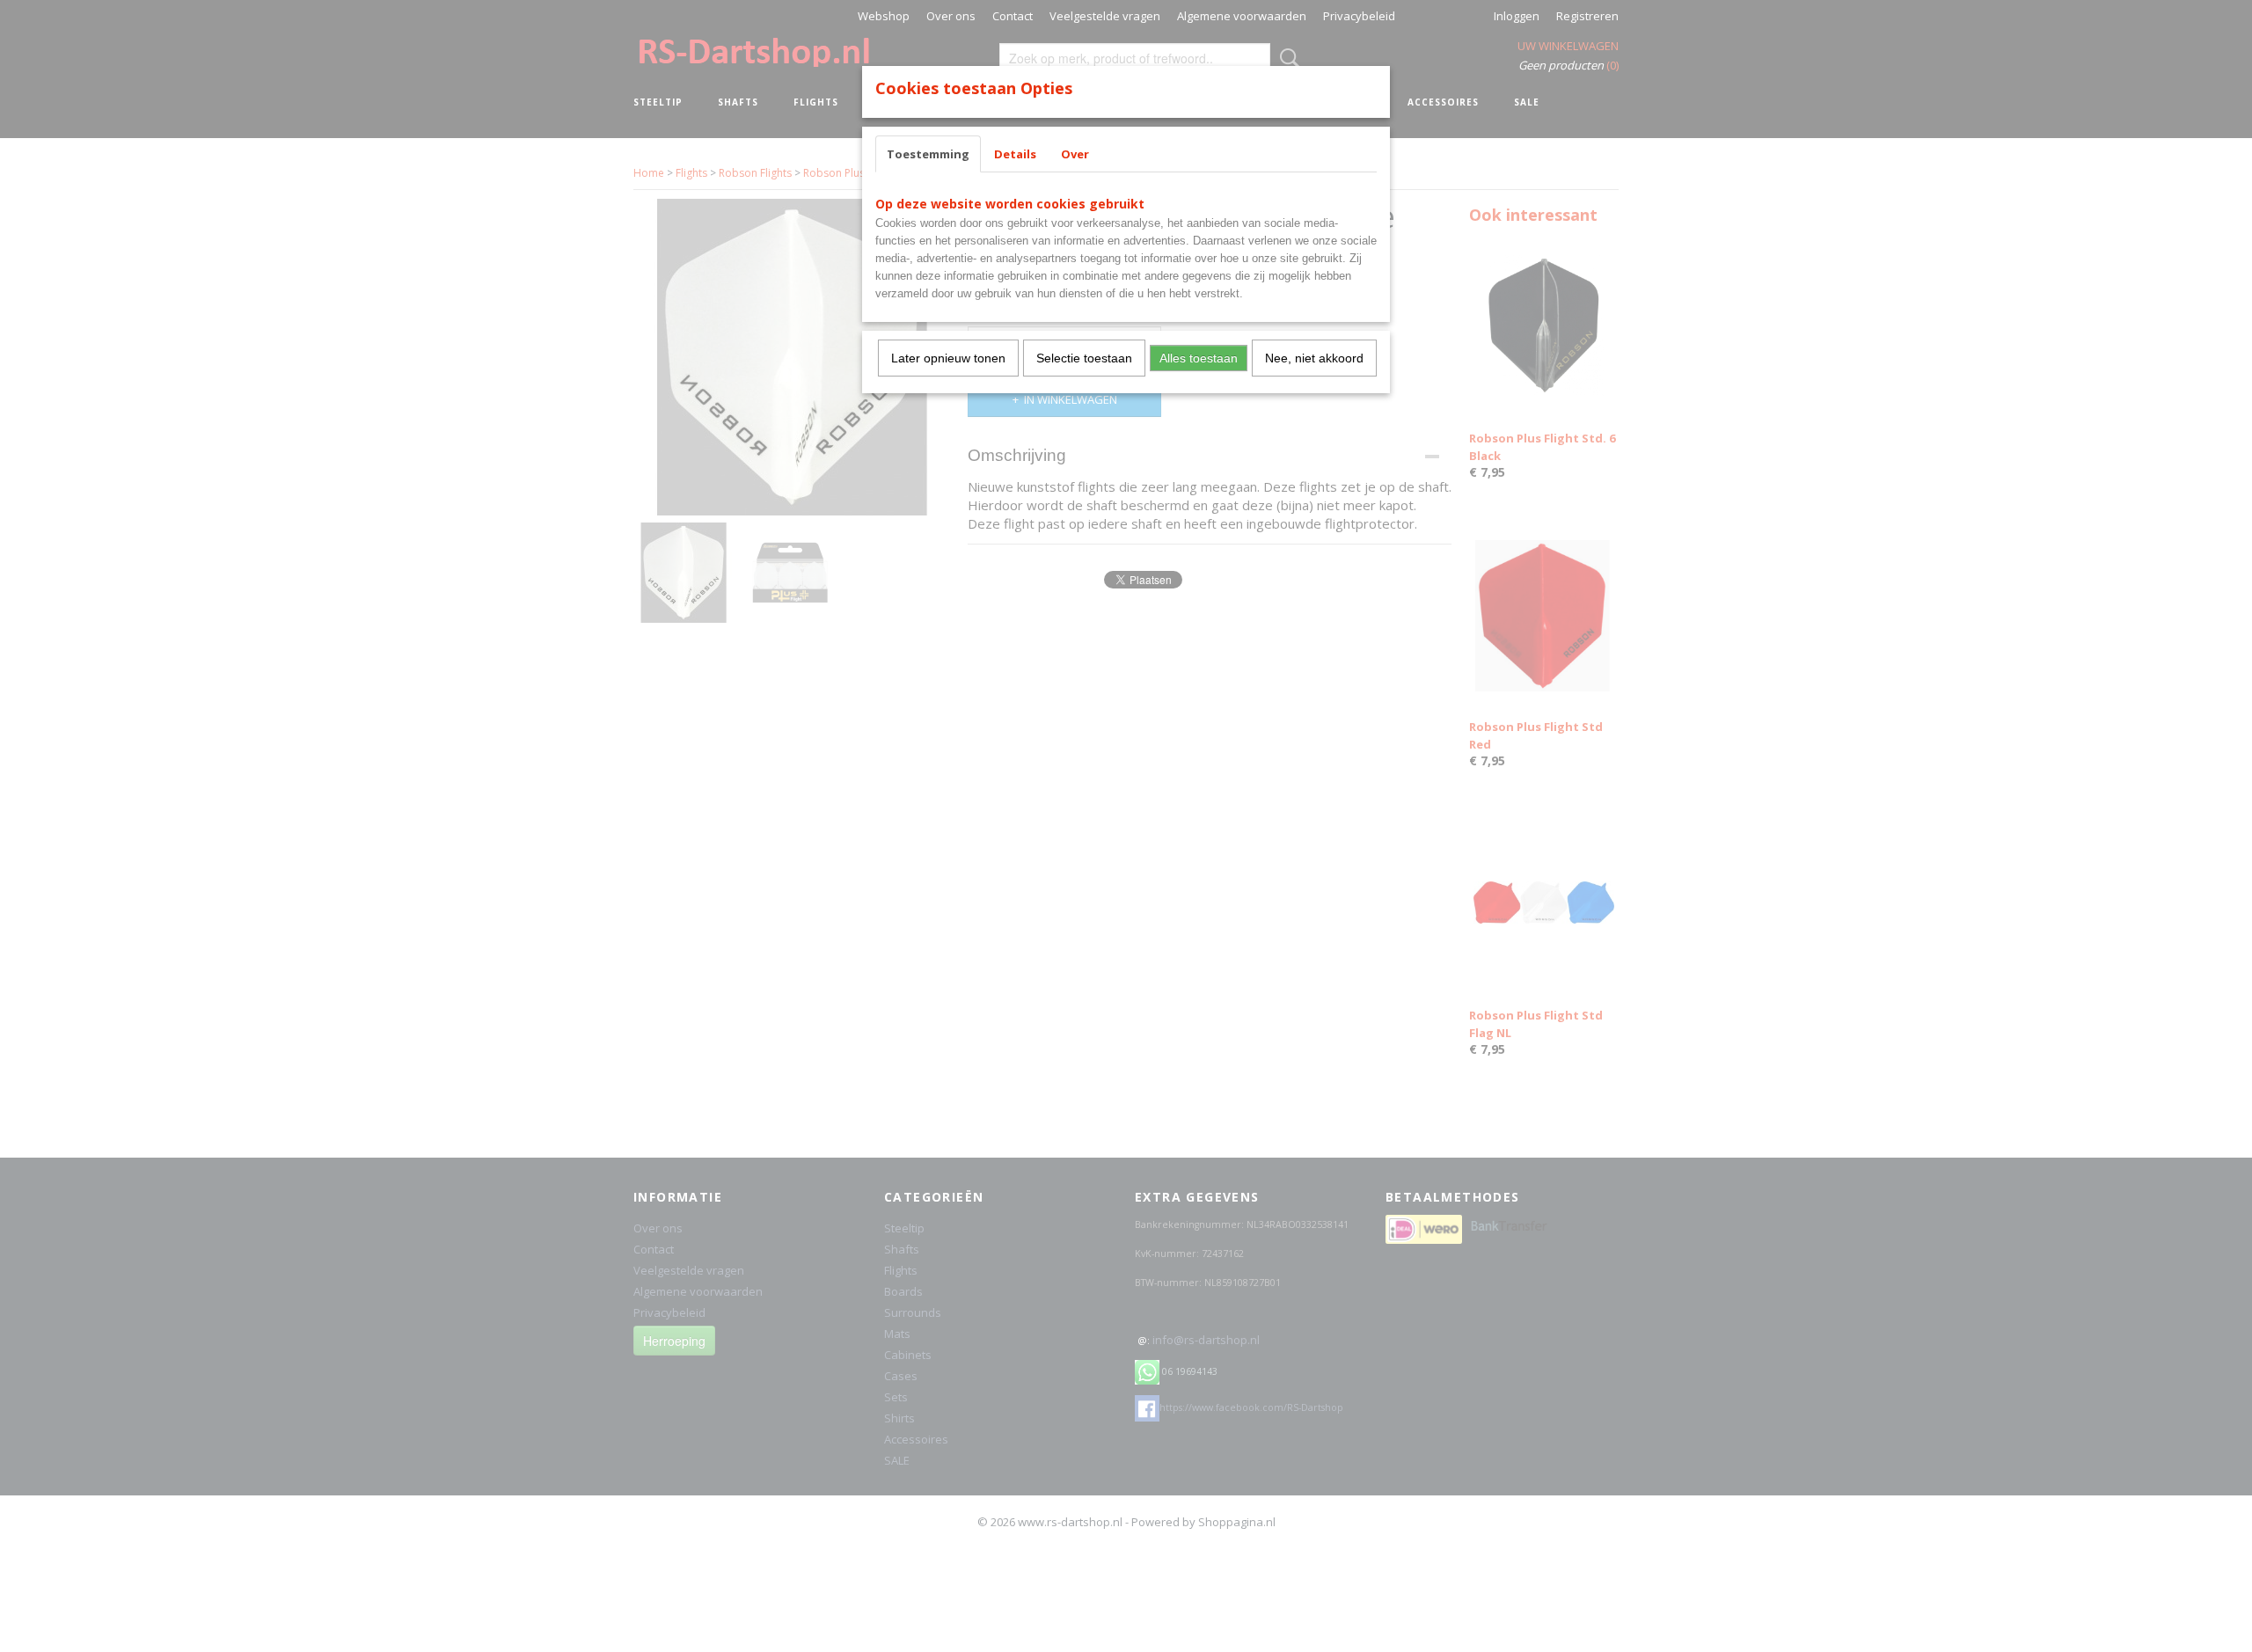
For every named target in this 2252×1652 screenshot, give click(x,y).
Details (1015, 154)
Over (1075, 154)
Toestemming (928, 154)
